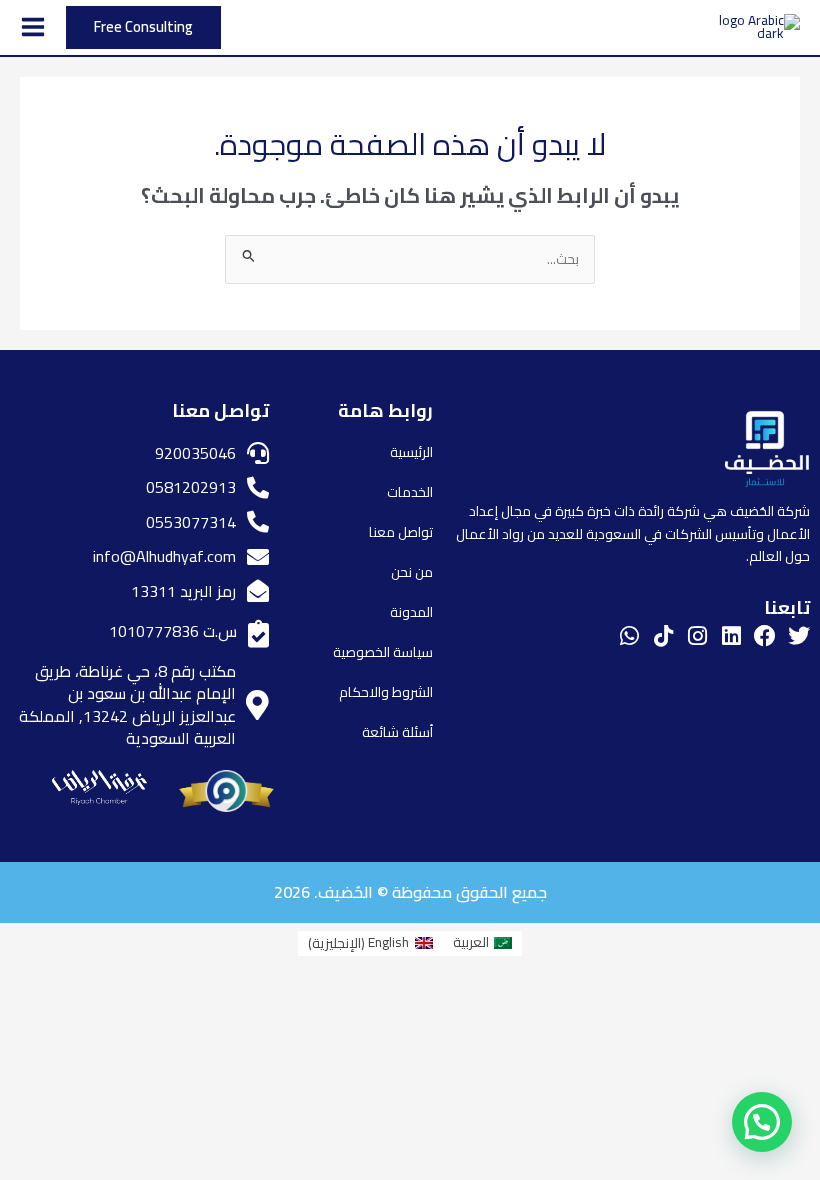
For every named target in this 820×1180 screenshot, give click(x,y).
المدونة (411, 612)
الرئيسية (411, 452)
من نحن (412, 572)
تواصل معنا (401, 532)
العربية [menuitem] (471, 942)
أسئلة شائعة (397, 732)
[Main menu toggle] (33, 27)
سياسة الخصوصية (383, 652)
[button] (143, 27)
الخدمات (410, 492)
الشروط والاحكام (386, 692)
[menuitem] (482, 943)
